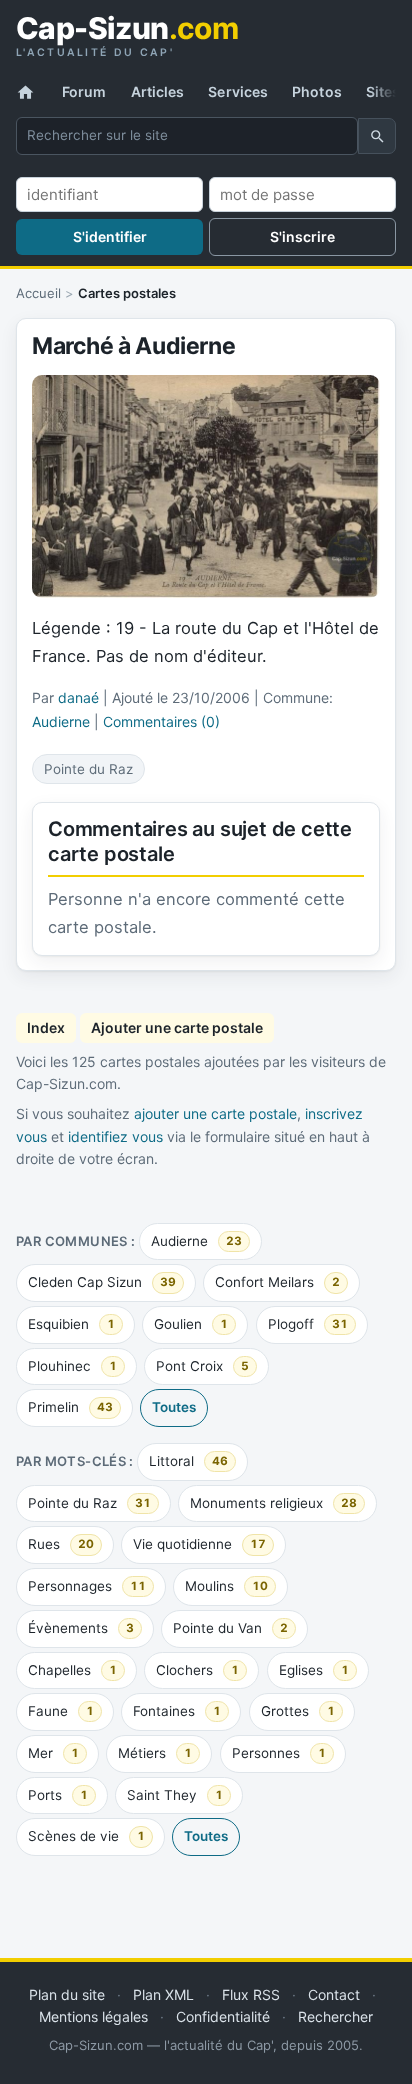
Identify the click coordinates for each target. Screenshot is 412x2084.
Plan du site (67, 1994)
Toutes (174, 1407)
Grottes (298, 1711)
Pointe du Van (230, 1628)
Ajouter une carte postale (177, 1027)
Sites (383, 91)
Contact (334, 1994)
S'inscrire (302, 236)
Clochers (197, 1670)
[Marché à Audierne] (206, 486)
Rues (61, 1544)
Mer (53, 1753)
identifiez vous (115, 1136)
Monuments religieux (273, 1503)
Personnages (87, 1586)
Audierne (196, 1241)
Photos (317, 91)
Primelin (70, 1407)
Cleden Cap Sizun (102, 1282)
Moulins (226, 1586)
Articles (158, 91)
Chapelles (72, 1670)
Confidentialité (223, 2016)
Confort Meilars (277, 1282)
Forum (84, 91)
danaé (78, 697)
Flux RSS (251, 1994)
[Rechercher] (377, 136)
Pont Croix (202, 1366)
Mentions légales (93, 2016)
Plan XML (163, 1994)
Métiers (155, 1753)
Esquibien (71, 1324)
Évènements (81, 1628)
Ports (58, 1795)
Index (46, 1027)
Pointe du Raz (89, 1503)
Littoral (188, 1461)
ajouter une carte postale (215, 1113)
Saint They (175, 1795)
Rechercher (335, 2016)
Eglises (314, 1670)
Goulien (191, 1324)
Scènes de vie (86, 1836)
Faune (61, 1711)
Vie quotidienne (199, 1544)
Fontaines (177, 1711)
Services (238, 91)
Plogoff (308, 1324)
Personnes (279, 1753)
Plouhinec (72, 1366)
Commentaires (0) (161, 721)
